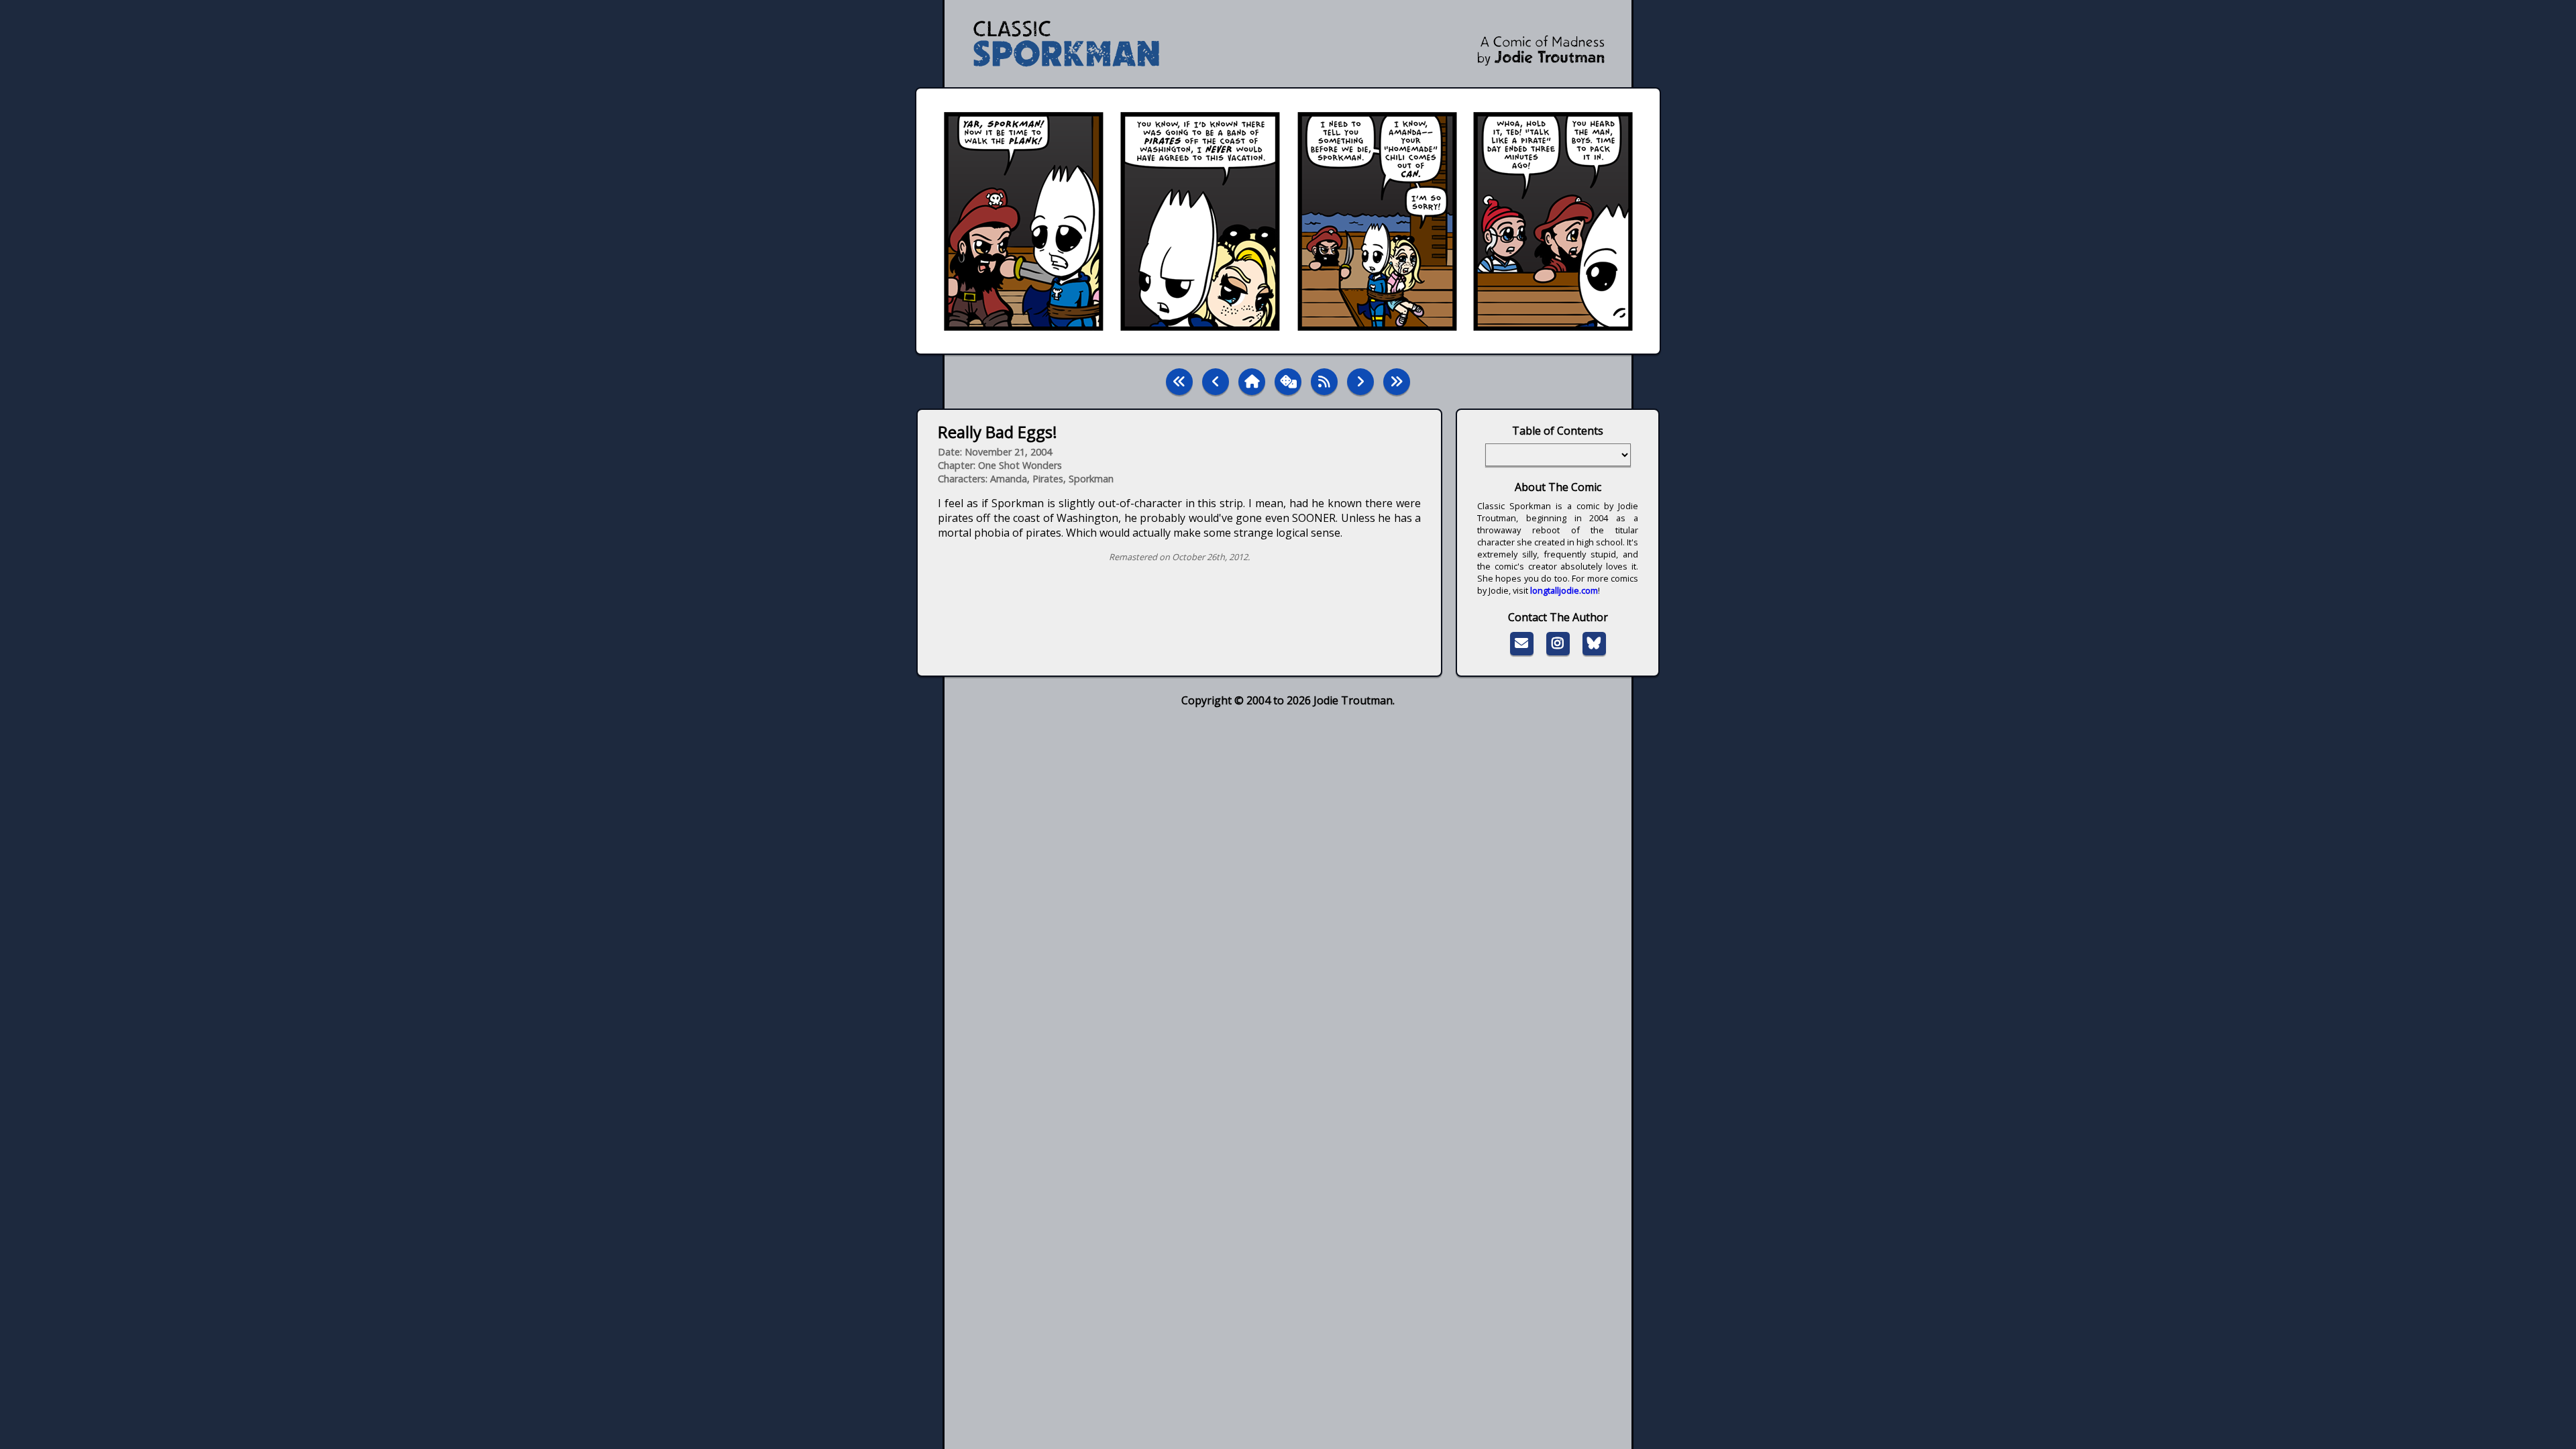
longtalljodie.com (1564, 590)
